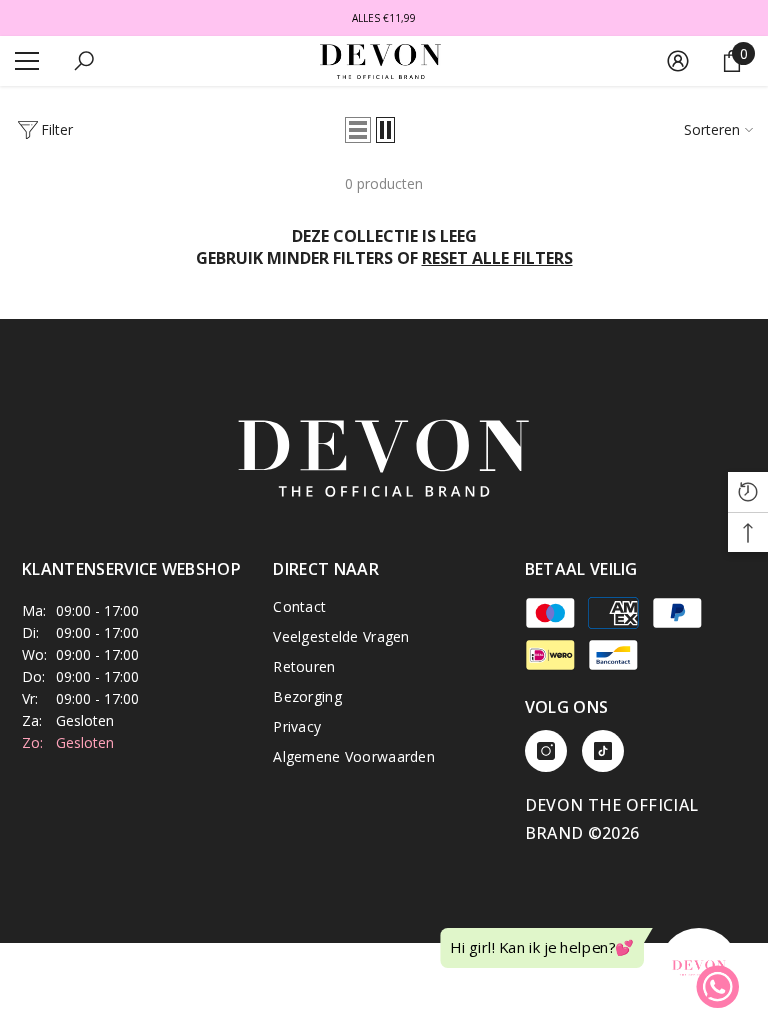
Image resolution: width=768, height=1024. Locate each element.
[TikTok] (603, 751)
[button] (358, 130)
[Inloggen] (678, 61)
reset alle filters (497, 258)
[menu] (27, 61)
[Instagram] (546, 751)
